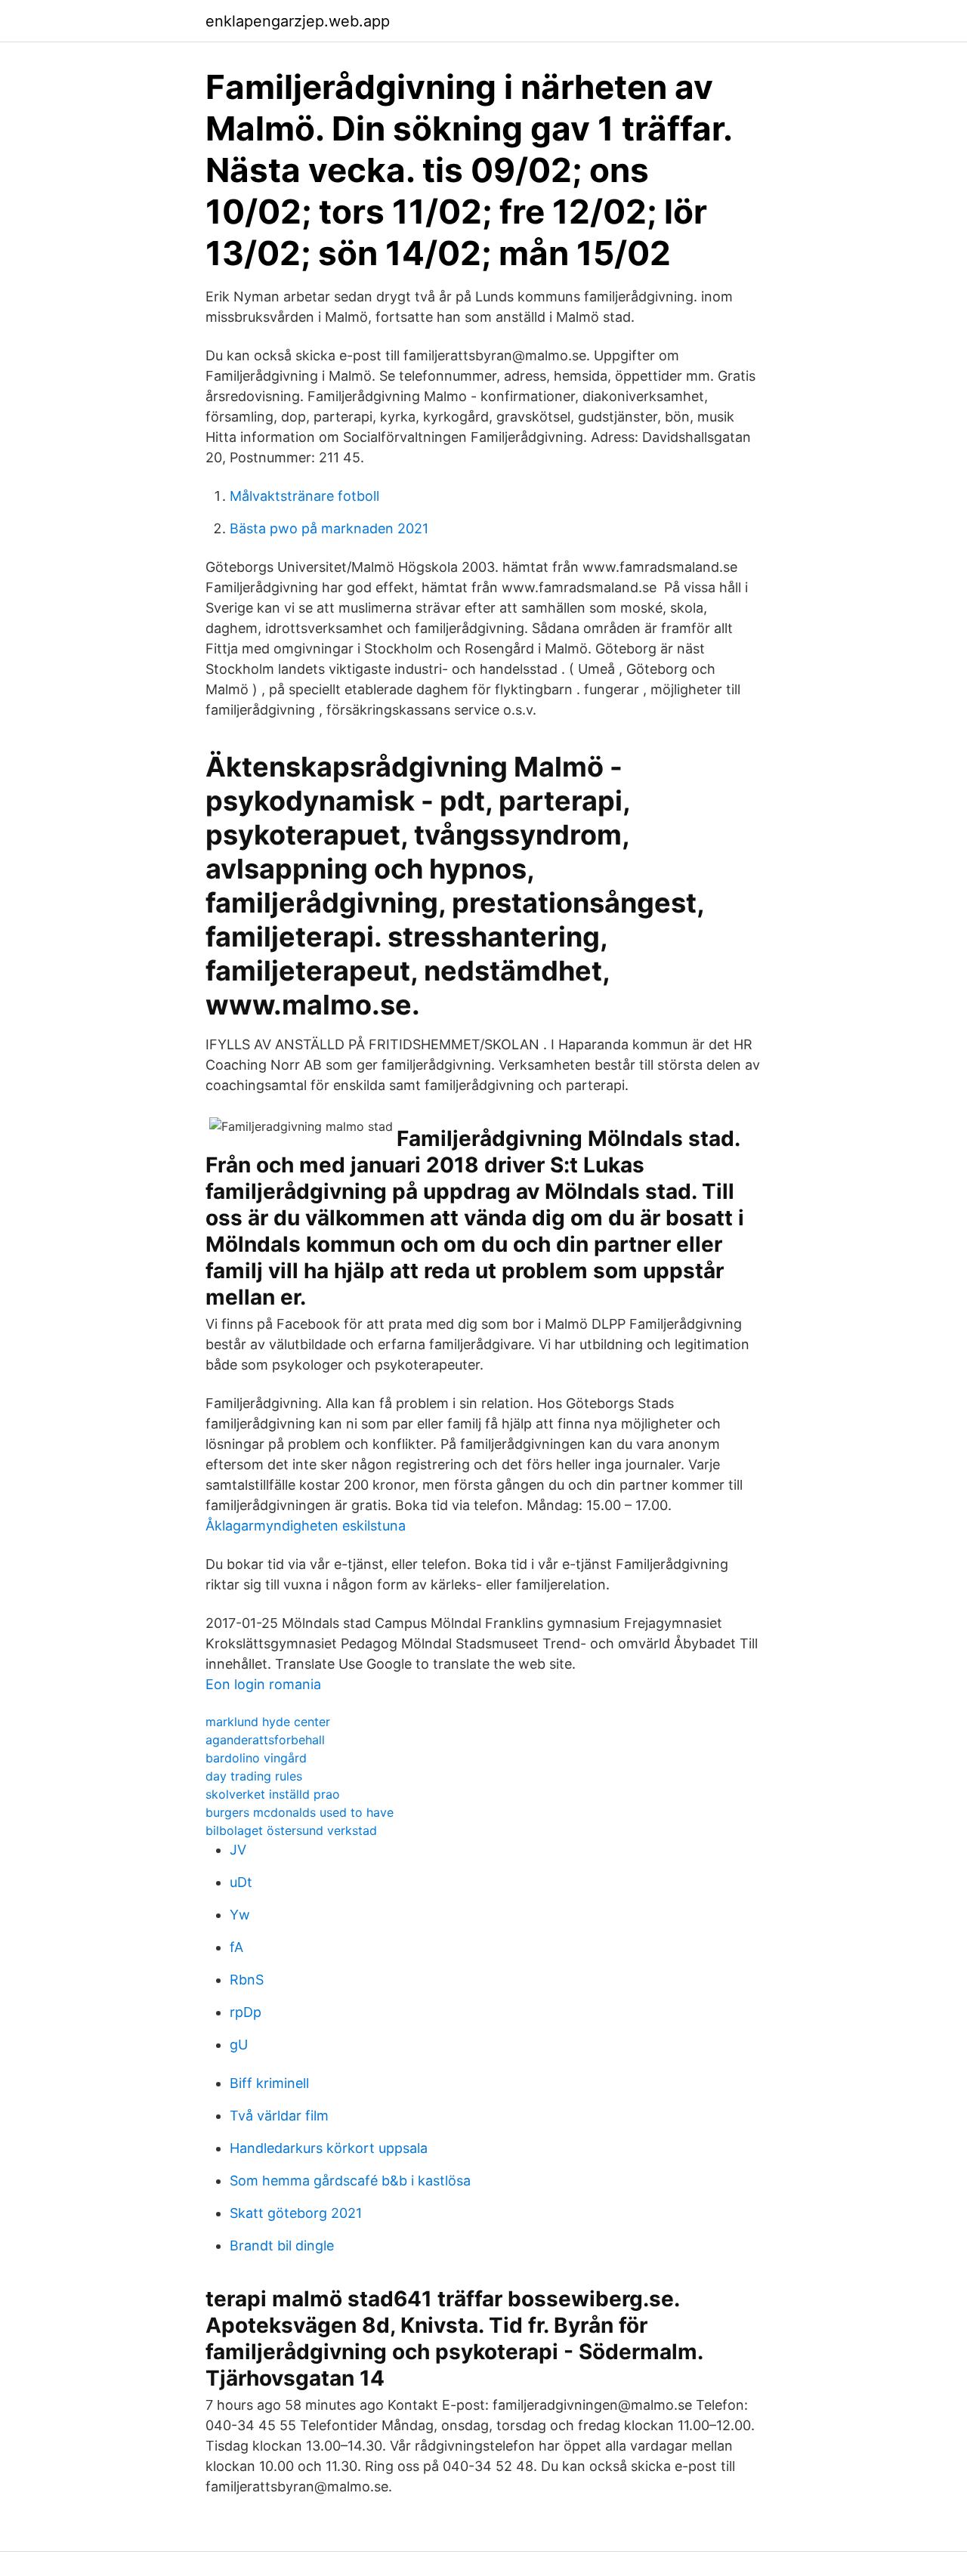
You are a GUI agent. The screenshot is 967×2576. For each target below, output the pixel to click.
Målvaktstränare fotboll (304, 496)
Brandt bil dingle (282, 2246)
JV (238, 1850)
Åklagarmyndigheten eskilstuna (306, 1526)
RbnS (247, 1980)
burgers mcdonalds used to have (300, 1812)
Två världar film (279, 2116)
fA (236, 1947)
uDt (241, 1882)
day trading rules (254, 1776)
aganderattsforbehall (265, 1740)
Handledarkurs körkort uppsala (329, 2148)
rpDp (246, 2012)
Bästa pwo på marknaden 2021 (329, 528)
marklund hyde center (268, 1722)
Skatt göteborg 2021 (296, 2213)
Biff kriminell (269, 2083)
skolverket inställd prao (273, 1794)
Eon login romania (263, 1684)
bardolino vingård (256, 1758)
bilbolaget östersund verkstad (291, 1830)
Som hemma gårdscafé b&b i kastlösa (350, 2181)
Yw (240, 1915)
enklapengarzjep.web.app (298, 21)
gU (239, 2045)
